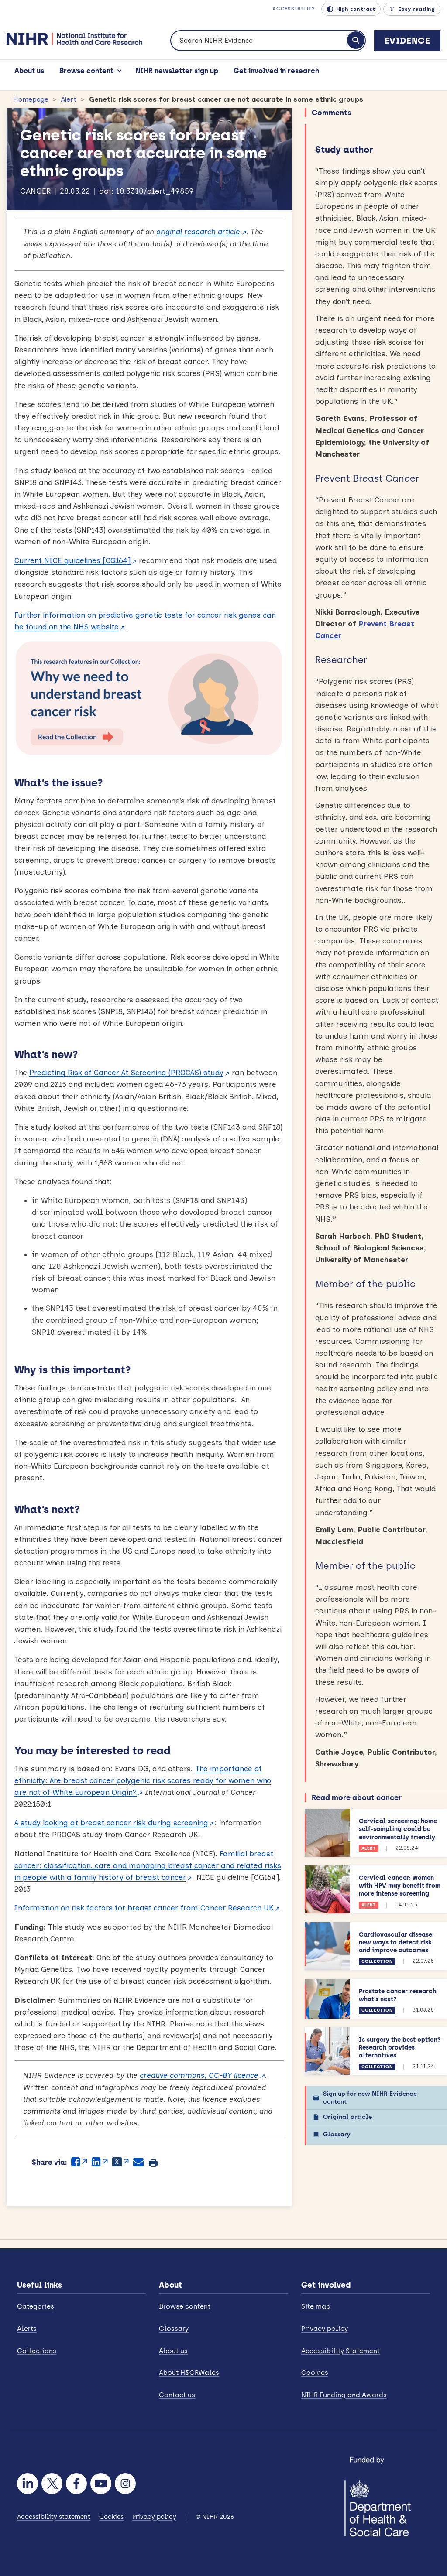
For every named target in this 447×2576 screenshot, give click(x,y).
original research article (198, 232)
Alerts (27, 2329)
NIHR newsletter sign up (177, 71)
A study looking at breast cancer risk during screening (111, 1823)
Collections (37, 2351)
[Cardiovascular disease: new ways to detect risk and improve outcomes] (327, 1946)
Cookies (315, 2373)
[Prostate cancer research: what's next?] (327, 1999)
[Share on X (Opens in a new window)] (120, 2162)
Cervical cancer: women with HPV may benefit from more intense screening (400, 1886)
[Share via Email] (138, 2162)
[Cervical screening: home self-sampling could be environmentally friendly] (327, 1833)
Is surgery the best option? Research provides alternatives (400, 2048)
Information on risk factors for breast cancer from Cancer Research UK (144, 1908)
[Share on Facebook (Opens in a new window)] (79, 2162)
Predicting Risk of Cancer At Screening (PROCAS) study (126, 1073)
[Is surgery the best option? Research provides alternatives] (327, 2051)
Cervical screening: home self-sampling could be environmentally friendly (398, 1829)
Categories (36, 2306)
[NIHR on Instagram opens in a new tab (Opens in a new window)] (125, 2484)
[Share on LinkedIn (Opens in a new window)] (100, 2162)
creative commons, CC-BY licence (199, 2075)
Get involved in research (276, 71)
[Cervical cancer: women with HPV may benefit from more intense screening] (327, 1889)
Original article (347, 2117)
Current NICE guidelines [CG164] (72, 560)
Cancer (35, 191)
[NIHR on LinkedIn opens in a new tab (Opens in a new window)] (28, 2484)
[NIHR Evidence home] (74, 39)
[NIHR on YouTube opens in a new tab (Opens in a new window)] (101, 2484)
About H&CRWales (189, 2373)
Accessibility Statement (340, 2351)
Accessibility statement (54, 2517)
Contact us (177, 2395)
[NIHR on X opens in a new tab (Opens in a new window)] (52, 2484)
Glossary (337, 2134)
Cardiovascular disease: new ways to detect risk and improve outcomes (396, 1942)
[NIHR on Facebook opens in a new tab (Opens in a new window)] (76, 2484)
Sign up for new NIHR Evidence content (370, 2098)
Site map (316, 2306)
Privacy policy (325, 2329)
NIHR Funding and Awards (344, 2395)
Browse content (86, 71)
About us (29, 71)
